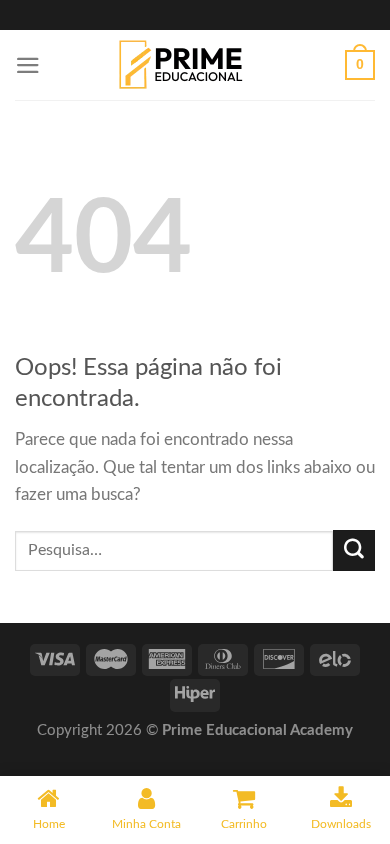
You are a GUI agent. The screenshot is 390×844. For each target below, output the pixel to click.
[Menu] (28, 65)
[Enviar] (354, 550)
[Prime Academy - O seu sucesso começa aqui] (187, 65)
